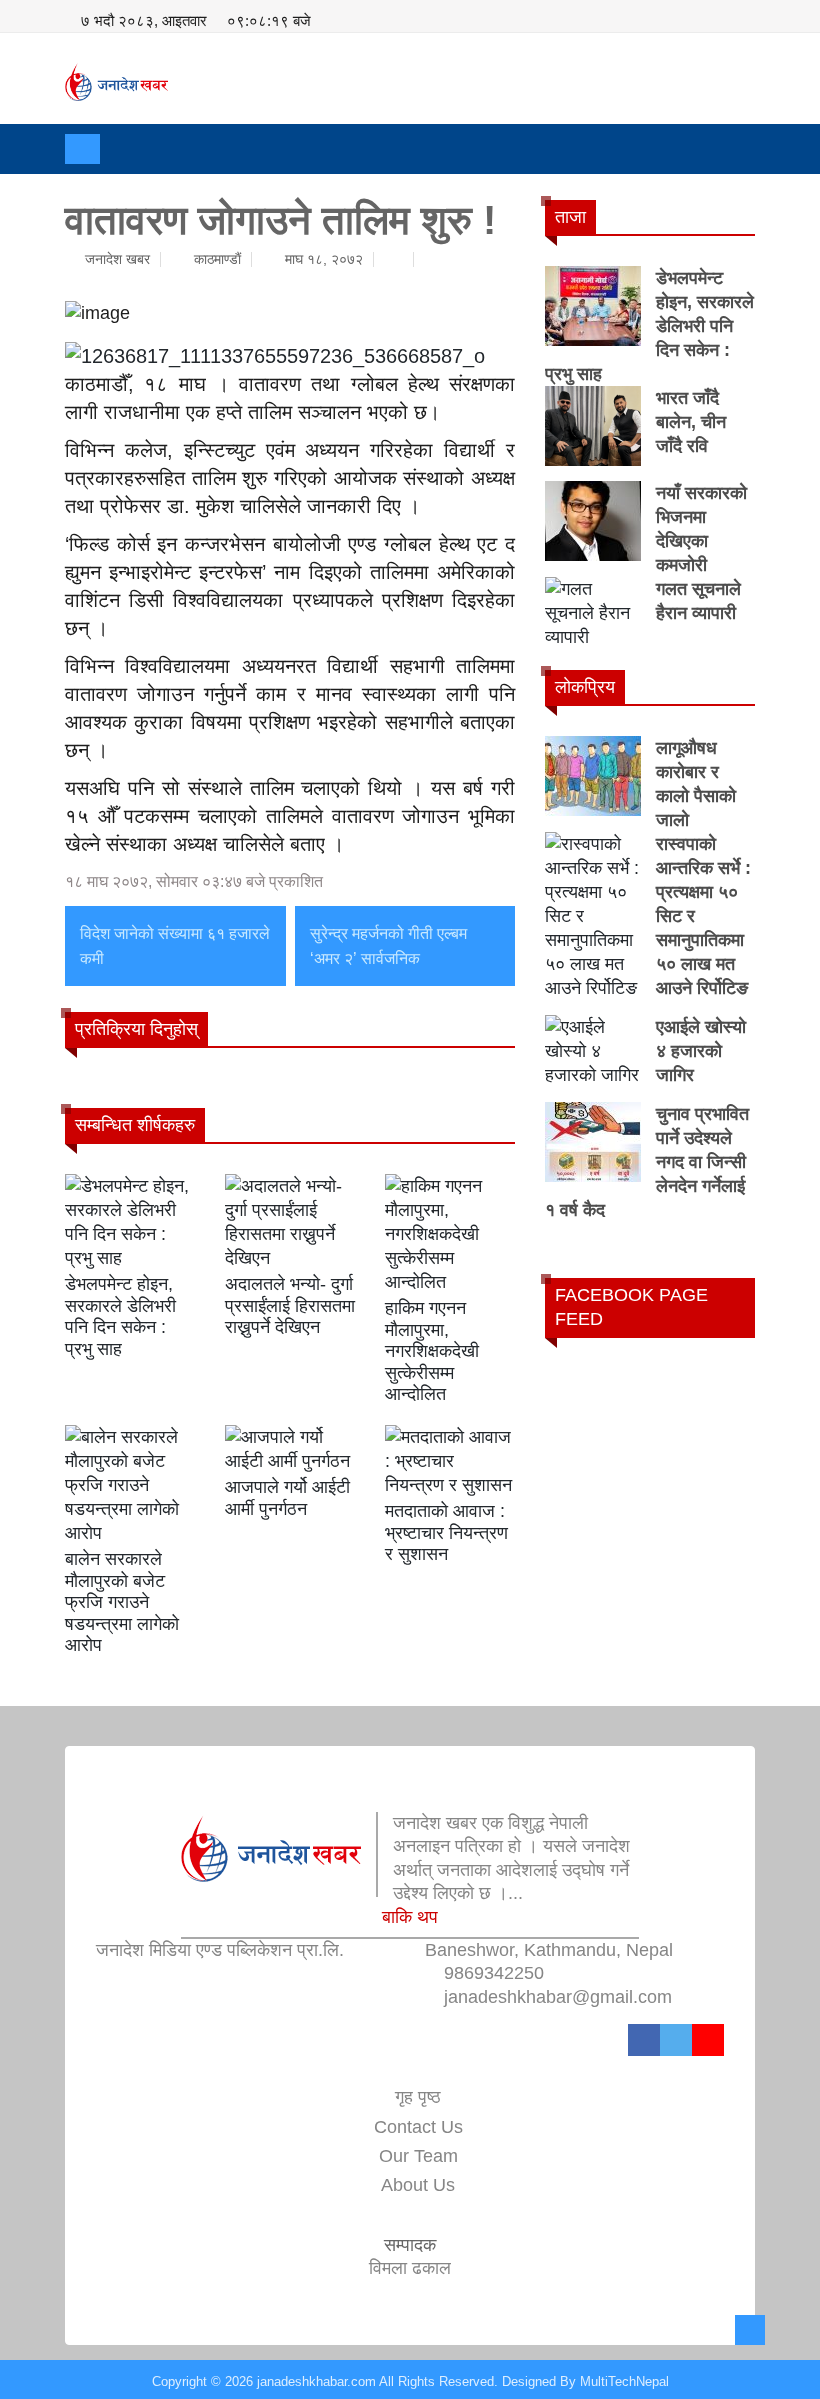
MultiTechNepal (624, 2381)
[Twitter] (676, 2040)
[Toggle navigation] (82, 149)
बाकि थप (410, 1917)
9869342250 (494, 1973)
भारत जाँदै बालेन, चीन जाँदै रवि (691, 422)
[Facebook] (644, 2040)
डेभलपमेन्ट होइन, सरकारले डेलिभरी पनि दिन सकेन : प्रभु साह (120, 1316)
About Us (418, 2185)
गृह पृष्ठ (418, 2097)
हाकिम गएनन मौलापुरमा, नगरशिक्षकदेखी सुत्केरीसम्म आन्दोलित (432, 1351)
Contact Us (418, 2127)
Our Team (418, 2156)
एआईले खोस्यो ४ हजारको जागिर (701, 1051)
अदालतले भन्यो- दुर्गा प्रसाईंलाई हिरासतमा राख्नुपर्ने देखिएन (290, 1305)
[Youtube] (708, 2040)
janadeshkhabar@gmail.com (558, 1997)
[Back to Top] (750, 2330)
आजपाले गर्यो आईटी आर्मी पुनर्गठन (287, 1498)
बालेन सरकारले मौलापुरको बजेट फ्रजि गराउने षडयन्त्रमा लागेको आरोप (122, 1602)
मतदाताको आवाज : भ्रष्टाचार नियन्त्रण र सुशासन (446, 1532)
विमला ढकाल (410, 2268)
